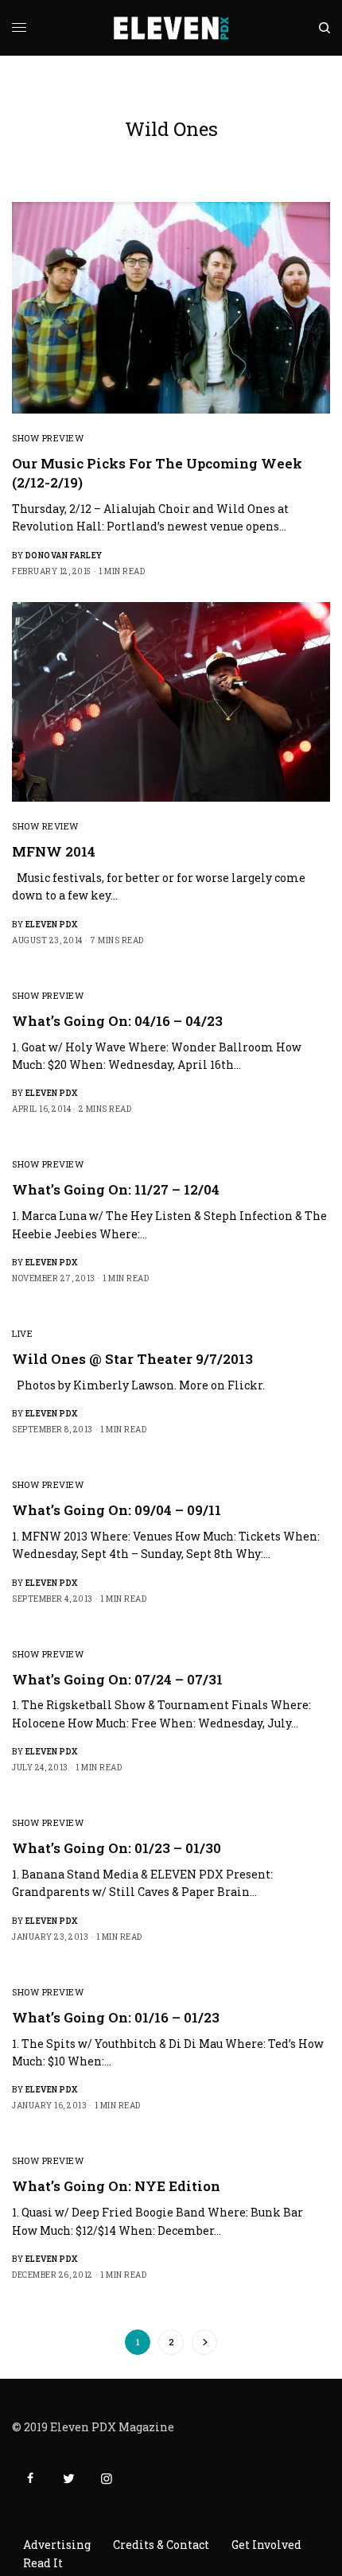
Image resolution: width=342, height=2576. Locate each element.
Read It (43, 2563)
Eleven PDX (52, 925)
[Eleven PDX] (171, 28)
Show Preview (48, 438)
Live (22, 1333)
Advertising (57, 2545)
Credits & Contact (161, 2545)
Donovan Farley (64, 556)
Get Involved (266, 2545)
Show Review (45, 826)
